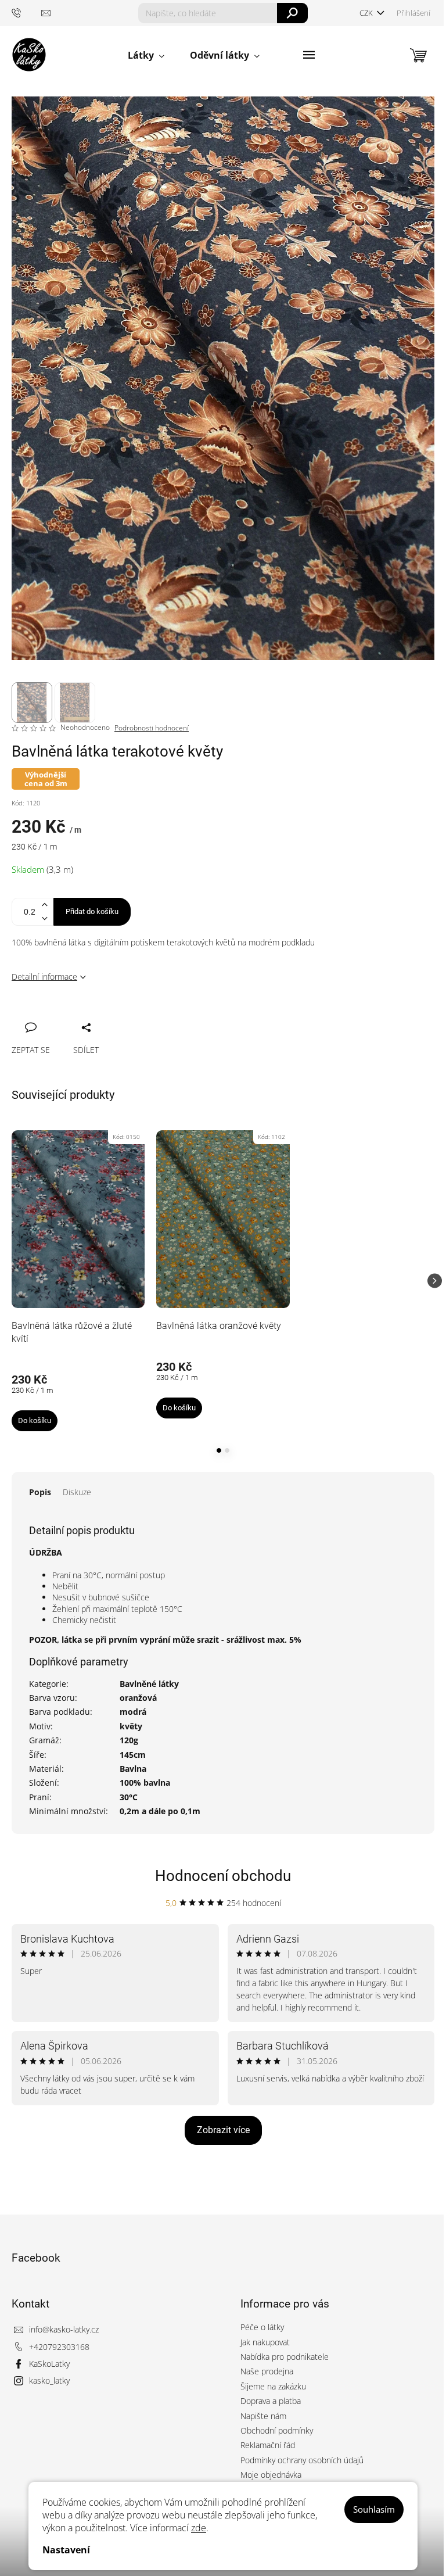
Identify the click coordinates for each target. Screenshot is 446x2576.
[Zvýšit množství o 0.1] (44, 905)
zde (199, 2528)
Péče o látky (262, 2327)
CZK (367, 13)
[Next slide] (435, 1281)
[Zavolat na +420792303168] (26, 12)
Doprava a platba (271, 2401)
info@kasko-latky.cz (64, 2329)
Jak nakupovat (265, 2342)
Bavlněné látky (149, 1684)
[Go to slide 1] (219, 1450)
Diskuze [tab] (77, 1492)
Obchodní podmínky (277, 2430)
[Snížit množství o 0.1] (44, 918)
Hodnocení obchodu (223, 1876)
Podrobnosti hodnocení (152, 728)
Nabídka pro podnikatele (285, 2357)
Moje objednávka (271, 2475)
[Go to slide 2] (227, 1450)
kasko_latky (49, 2380)
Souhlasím (374, 2509)
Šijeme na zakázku (273, 2386)
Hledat (292, 13)
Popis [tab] (40, 1492)
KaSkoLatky (49, 2364)
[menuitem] (146, 55)
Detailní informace (44, 977)
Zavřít (82, 1015)
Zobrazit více (223, 2130)
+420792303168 (59, 2347)
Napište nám (263, 2416)
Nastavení (66, 2550)
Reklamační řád (268, 2445)
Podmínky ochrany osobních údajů (302, 2460)
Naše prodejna (267, 2371)
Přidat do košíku (92, 911)
